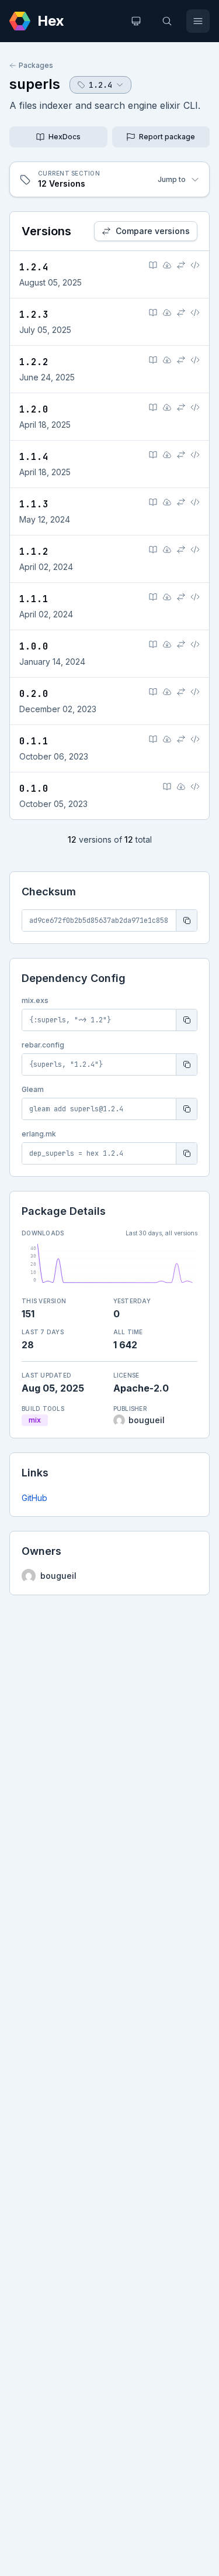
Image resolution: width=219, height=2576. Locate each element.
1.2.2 (34, 362)
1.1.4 (34, 457)
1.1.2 (34, 552)
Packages (36, 65)
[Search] (167, 21)
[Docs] (153, 265)
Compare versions (153, 231)
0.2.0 (34, 694)
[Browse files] (195, 265)
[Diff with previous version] (181, 265)
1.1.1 (34, 599)
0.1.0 (34, 789)
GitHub (34, 1498)
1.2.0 (34, 409)
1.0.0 (34, 646)
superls (35, 84)
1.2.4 (34, 267)
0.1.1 (34, 741)
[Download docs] (167, 265)
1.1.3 (34, 504)
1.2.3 (34, 315)
